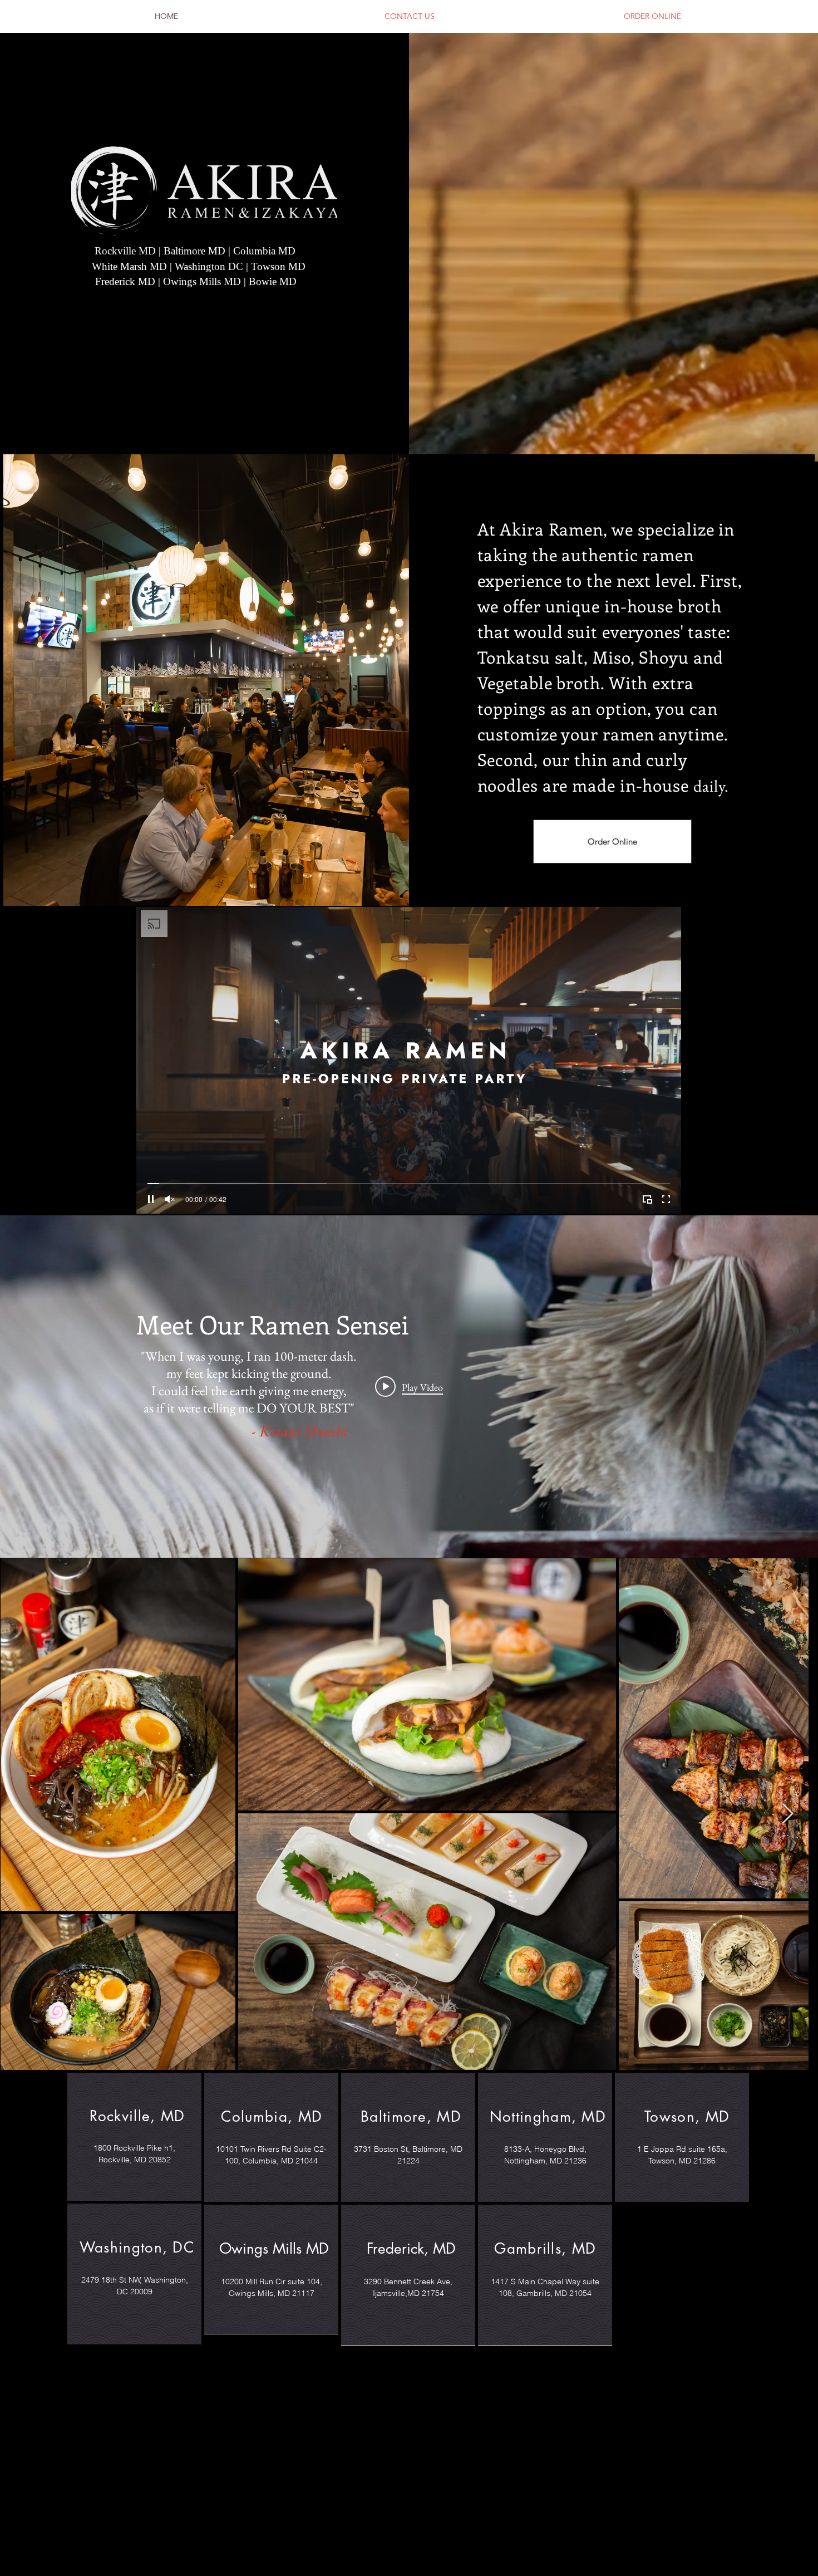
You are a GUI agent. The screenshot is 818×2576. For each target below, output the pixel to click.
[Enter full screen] (666, 1199)
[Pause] (151, 1199)
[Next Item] (799, 1814)
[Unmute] (170, 1199)
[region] (134, 2137)
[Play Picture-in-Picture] (647, 1199)
